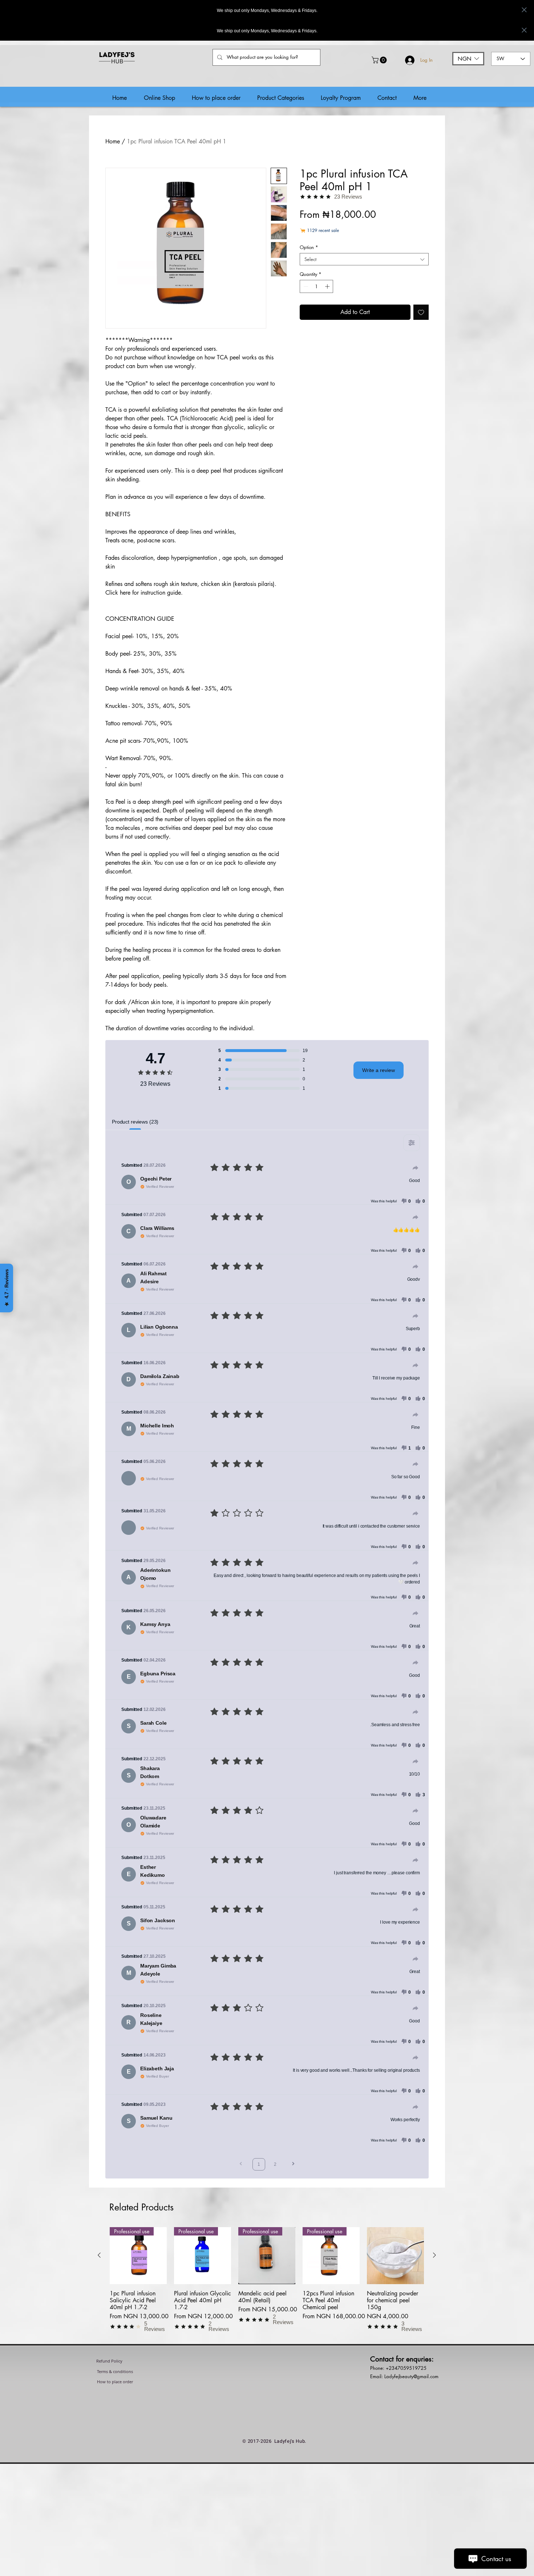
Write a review (379, 1070)
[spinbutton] (317, 286)
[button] (380, 60)
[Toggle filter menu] (412, 1143)
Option (309, 247)
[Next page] (293, 2165)
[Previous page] (241, 2165)
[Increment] (328, 286)
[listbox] (468, 59)
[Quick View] (395, 2256)
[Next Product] (434, 2255)
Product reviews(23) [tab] (135, 1122)
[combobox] (364, 259)
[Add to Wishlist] (421, 312)
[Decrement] (305, 286)
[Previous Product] (99, 2255)
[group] (267, 2286)
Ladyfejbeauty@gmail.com (411, 2376)
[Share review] (416, 1168)
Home (113, 141)
